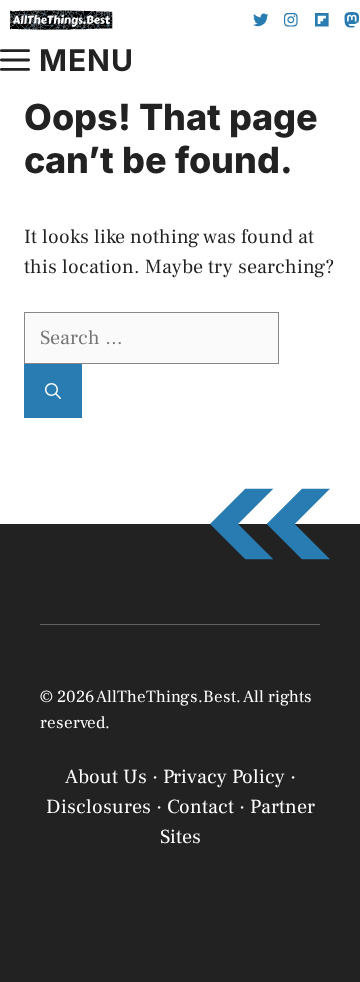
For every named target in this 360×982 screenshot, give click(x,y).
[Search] (53, 391)
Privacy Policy (132, 954)
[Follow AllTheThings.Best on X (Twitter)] (261, 20)
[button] (330, 719)
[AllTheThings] (61, 20)
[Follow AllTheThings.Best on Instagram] (291, 20)
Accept (180, 904)
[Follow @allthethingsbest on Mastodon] (352, 20)
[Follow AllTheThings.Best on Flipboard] (322, 20)
